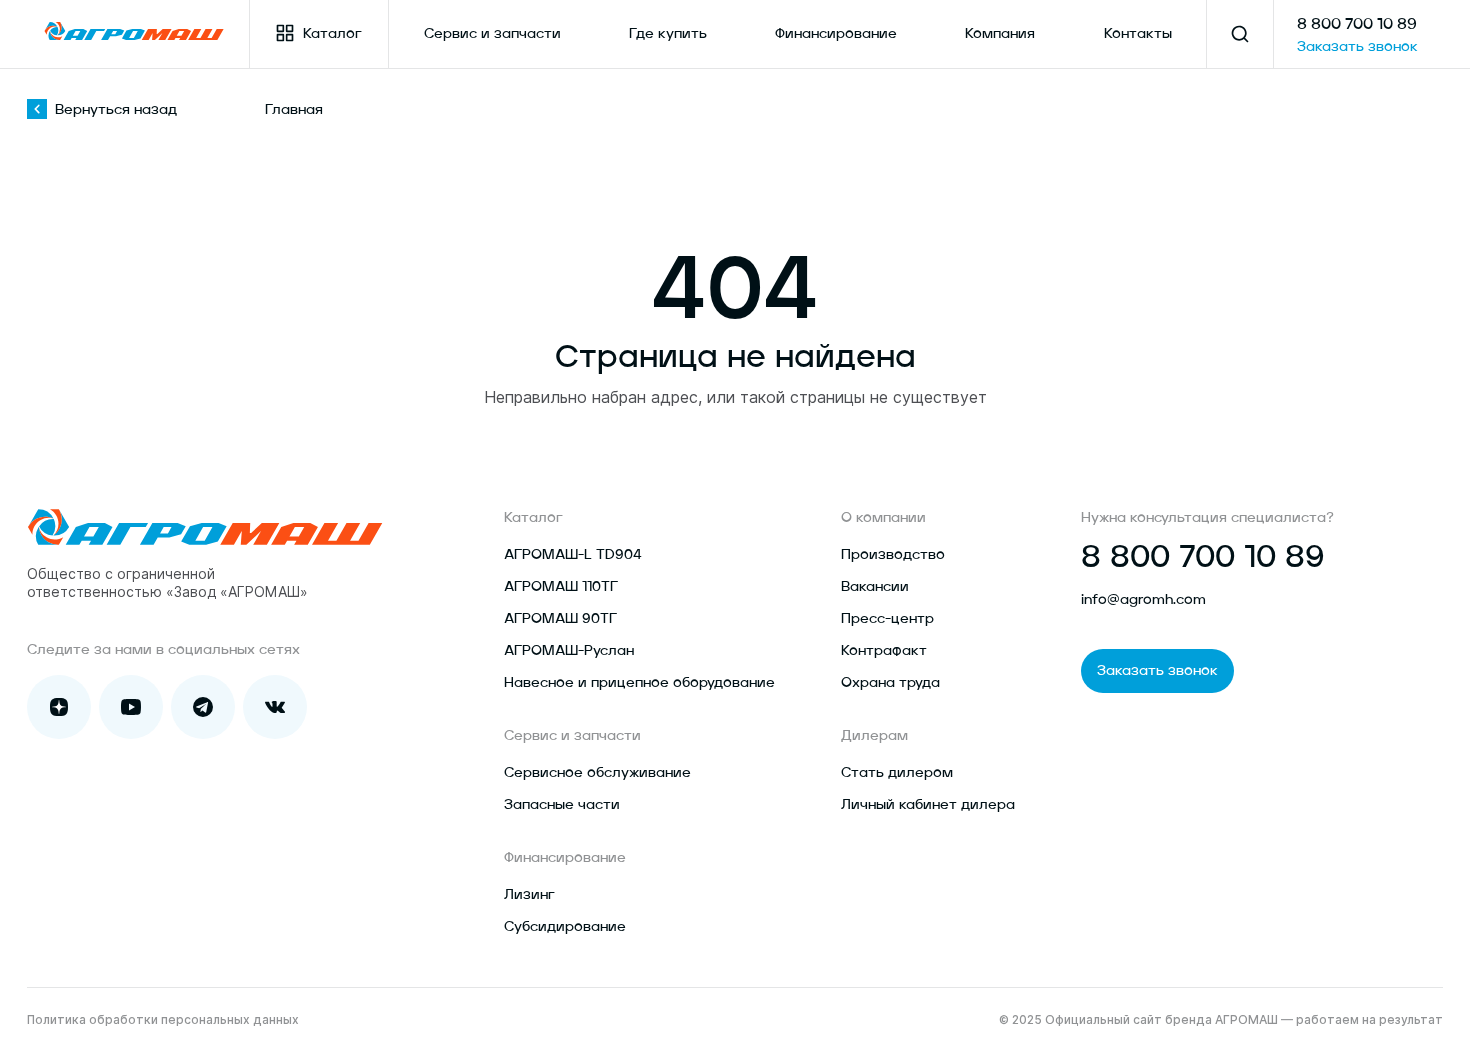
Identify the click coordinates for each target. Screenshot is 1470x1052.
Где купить (668, 34)
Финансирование (836, 34)
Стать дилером (897, 773)
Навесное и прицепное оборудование (639, 683)
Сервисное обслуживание (597, 773)
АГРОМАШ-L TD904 (573, 555)
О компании (883, 518)
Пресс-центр (887, 619)
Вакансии (875, 587)
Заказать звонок (1357, 47)
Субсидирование (565, 927)
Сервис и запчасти (492, 34)
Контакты (1138, 34)
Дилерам (874, 736)
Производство (893, 555)
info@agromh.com (1143, 600)
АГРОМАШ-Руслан (569, 651)
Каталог (332, 34)
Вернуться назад (116, 110)
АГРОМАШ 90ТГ (560, 619)
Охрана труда (890, 683)
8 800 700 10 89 (1357, 25)
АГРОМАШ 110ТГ (561, 587)
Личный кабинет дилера (928, 805)
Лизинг (529, 895)
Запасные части (562, 805)
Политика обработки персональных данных (163, 1019)
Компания (1000, 34)
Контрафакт (884, 651)
